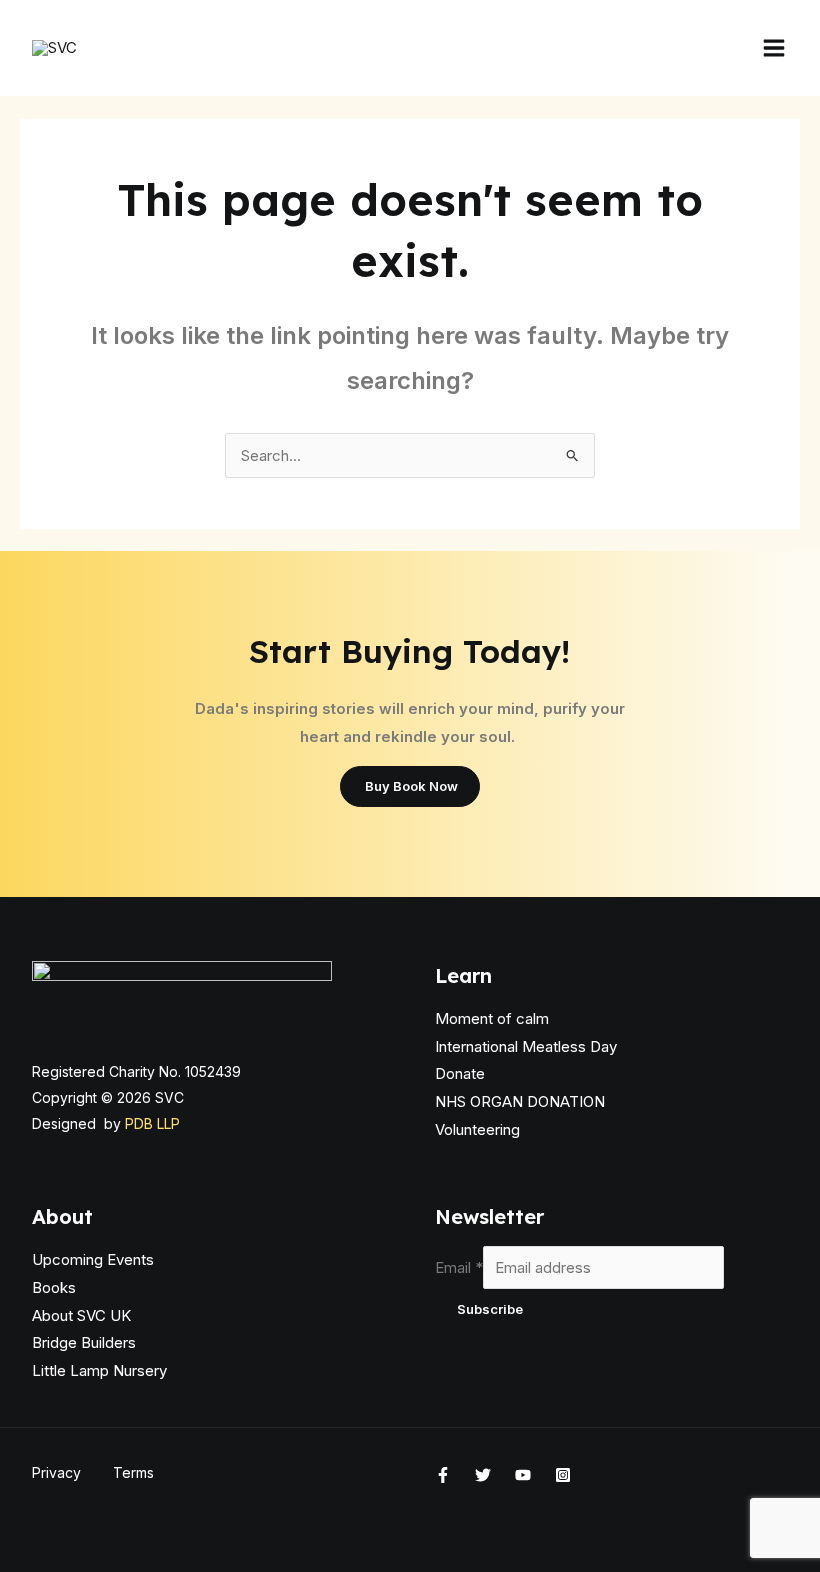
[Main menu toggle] (773, 48)
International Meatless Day (526, 1046)
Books (54, 1287)
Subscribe (490, 1309)
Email (459, 1267)
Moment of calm (492, 1018)
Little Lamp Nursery (99, 1370)
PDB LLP (152, 1123)
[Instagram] (563, 1475)
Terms (133, 1472)
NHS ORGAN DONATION (520, 1101)
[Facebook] (443, 1475)
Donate (460, 1073)
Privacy (56, 1472)
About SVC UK (81, 1315)
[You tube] (523, 1475)
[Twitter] (483, 1475)
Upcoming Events (93, 1259)
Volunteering (477, 1129)
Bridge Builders (84, 1342)
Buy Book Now (410, 786)
